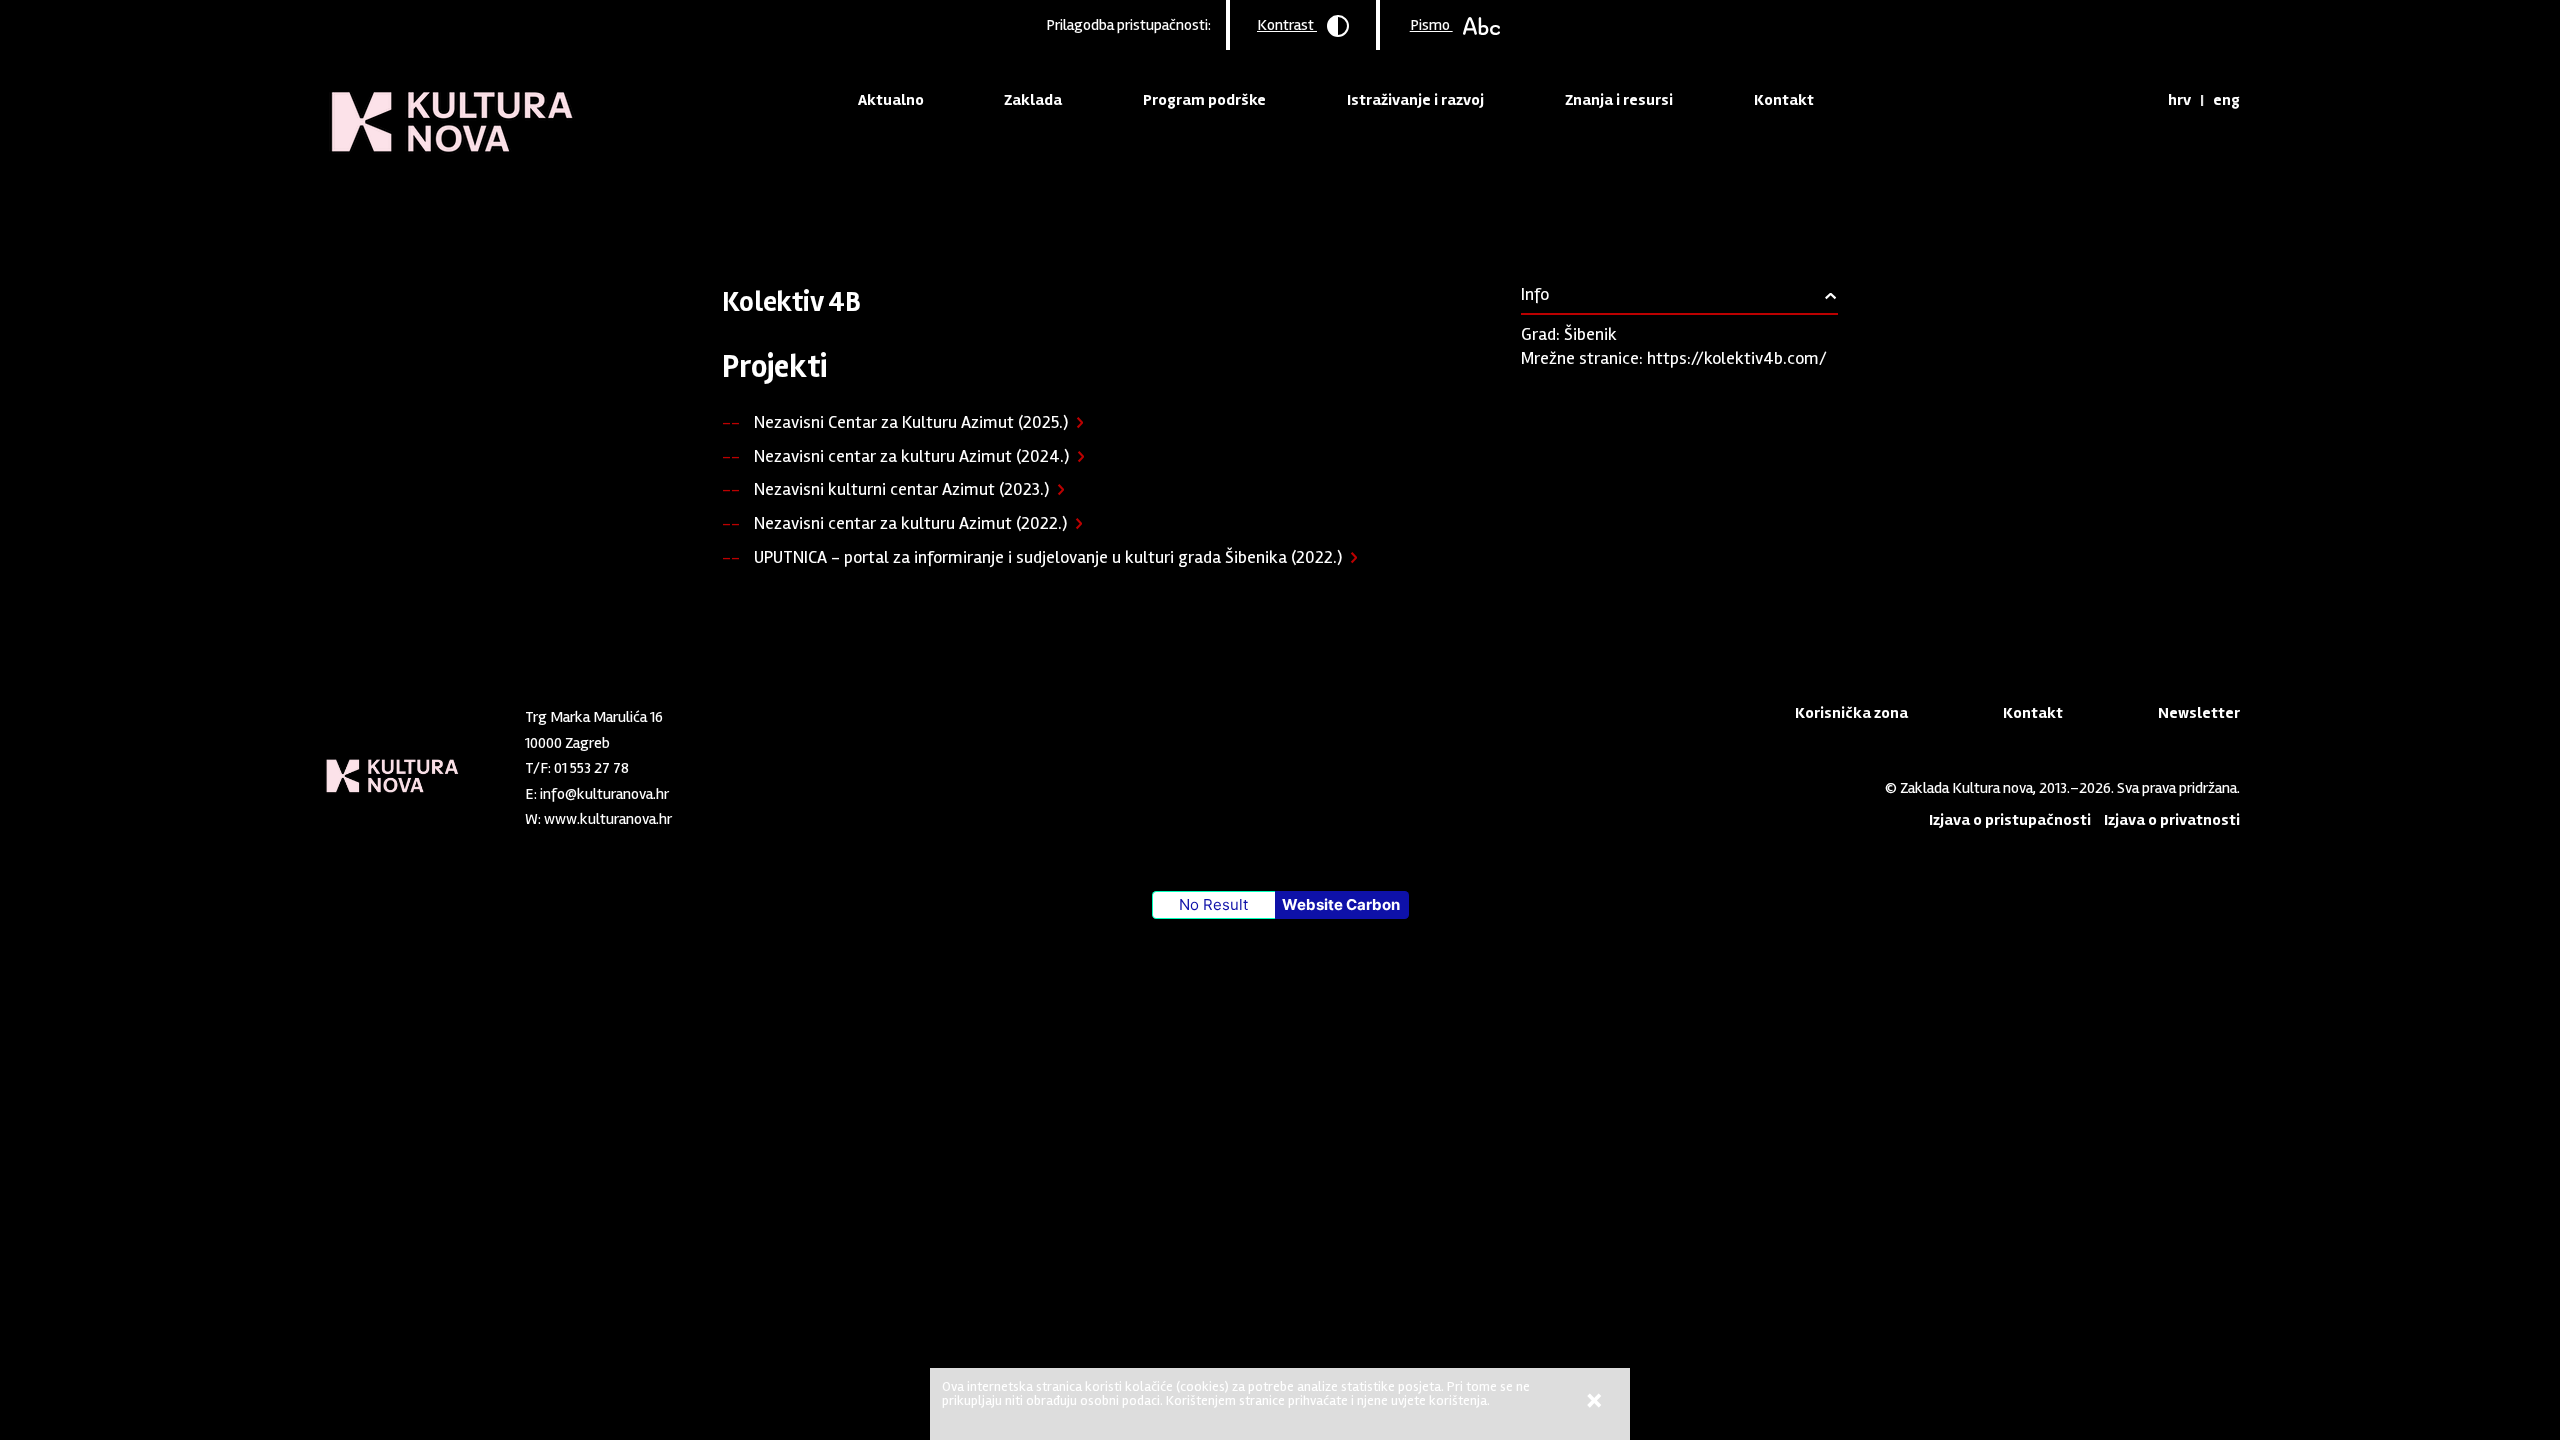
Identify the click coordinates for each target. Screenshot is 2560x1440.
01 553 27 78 (591, 768)
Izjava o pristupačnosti (2010, 820)
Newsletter (2199, 713)
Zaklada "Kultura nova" (452, 106)
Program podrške (1204, 100)
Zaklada (1033, 100)
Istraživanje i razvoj (1415, 100)
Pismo (1431, 25)
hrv (2179, 100)
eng (2226, 100)
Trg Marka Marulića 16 (594, 717)
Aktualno (891, 100)
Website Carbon (1341, 904)
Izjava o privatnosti (2172, 820)
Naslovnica (756, 205)
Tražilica (2134, 100)
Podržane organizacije (996, 205)
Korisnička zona (1851, 713)
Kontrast (1287, 25)
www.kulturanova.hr (608, 819)
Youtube (775, 815)
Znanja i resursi (1619, 100)
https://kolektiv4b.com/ (1737, 358)
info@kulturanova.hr (604, 794)
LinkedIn (742, 815)
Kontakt (1784, 100)
